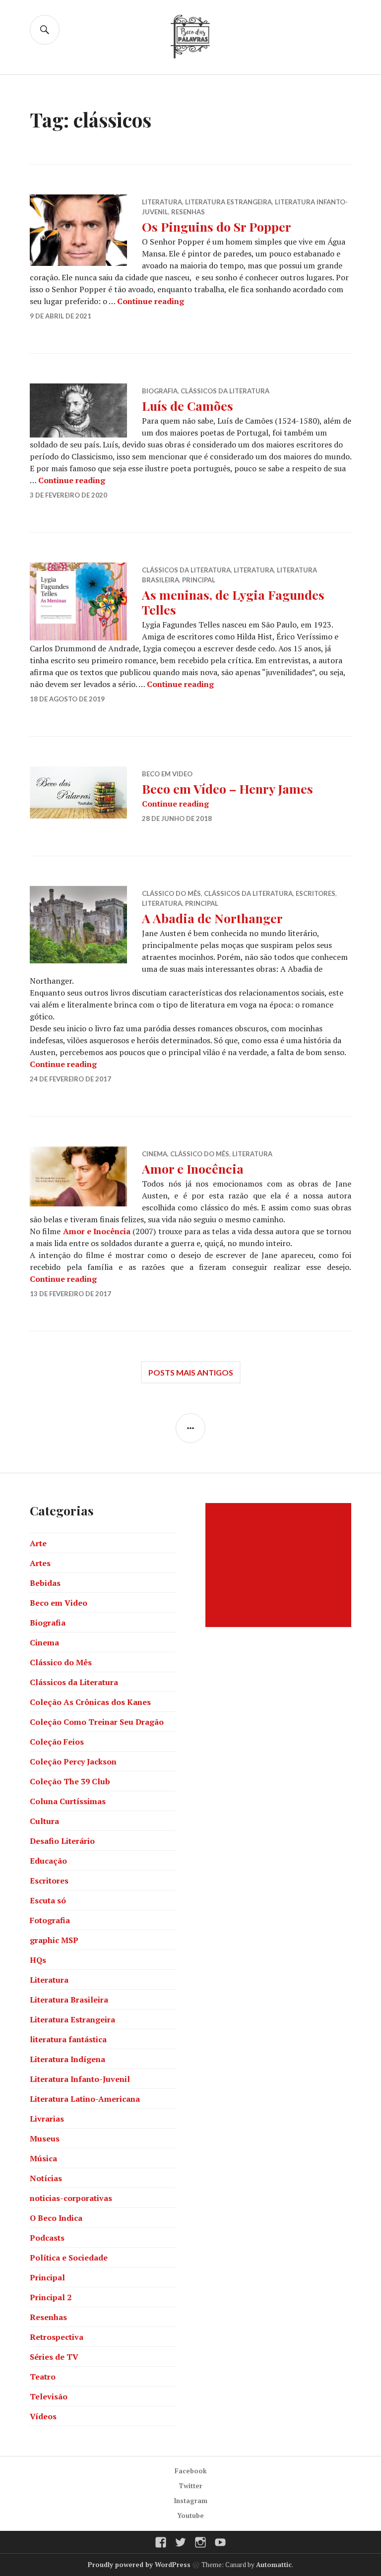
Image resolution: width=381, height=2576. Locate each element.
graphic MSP (54, 1940)
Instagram (191, 2501)
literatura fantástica (68, 2039)
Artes (40, 1563)
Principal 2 (51, 2297)
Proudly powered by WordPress (139, 2565)
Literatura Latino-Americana (85, 2099)
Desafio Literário (62, 1841)
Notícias (46, 2178)
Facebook (191, 2471)
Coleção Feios (57, 1742)
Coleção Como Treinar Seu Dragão (97, 1722)
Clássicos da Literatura (225, 391)
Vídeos (43, 2416)
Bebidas (45, 1583)
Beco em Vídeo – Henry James (227, 788)
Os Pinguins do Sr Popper (217, 226)
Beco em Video (167, 774)
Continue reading (151, 301)
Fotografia (50, 1920)
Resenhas (188, 212)
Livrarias (47, 2119)
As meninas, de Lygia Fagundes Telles (233, 602)
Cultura (44, 1821)
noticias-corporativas (71, 2198)
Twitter (190, 2486)
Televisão (49, 2396)
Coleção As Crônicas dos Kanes (90, 1702)
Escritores (316, 893)
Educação (48, 1861)
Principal (199, 580)
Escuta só (48, 1900)
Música (43, 2158)
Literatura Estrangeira (228, 202)
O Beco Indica (56, 2218)
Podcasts (47, 2238)
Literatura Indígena (67, 2059)
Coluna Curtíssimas (68, 1801)
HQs (38, 1960)
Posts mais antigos (191, 1372)
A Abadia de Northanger (212, 918)
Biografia (160, 391)
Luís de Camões (188, 406)
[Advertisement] (280, 1565)
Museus (45, 2138)
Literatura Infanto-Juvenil (80, 2079)
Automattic (274, 2565)
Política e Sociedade (69, 2258)
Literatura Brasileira (69, 2000)
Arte (38, 1543)
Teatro (43, 2377)
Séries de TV (54, 2357)
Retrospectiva (57, 2337)
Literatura (162, 202)
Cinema (155, 1154)
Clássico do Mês (171, 893)
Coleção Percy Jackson (73, 1761)
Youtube (190, 2515)
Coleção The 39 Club (70, 1781)
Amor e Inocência (193, 1168)
